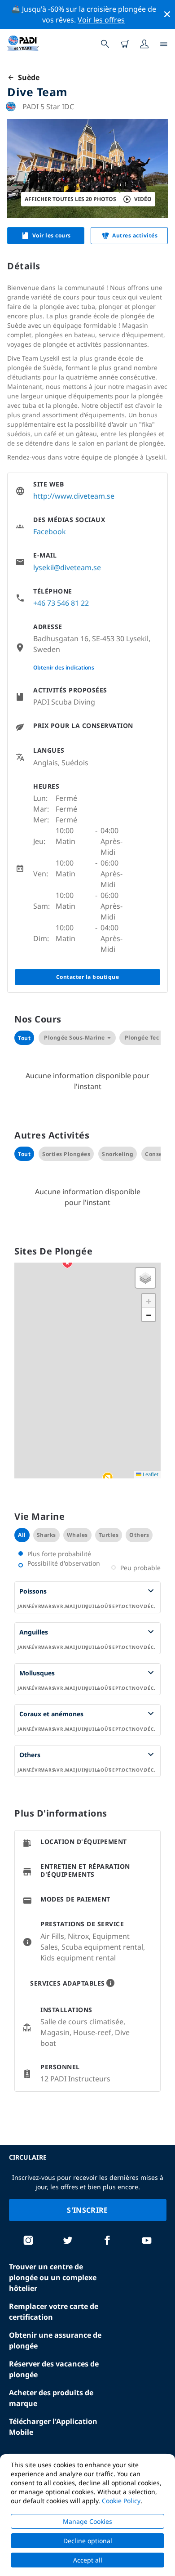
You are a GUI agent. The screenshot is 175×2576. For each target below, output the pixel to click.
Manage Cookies (87, 2521)
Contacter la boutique (88, 977)
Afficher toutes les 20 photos (70, 199)
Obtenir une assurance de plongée (55, 2340)
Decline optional (88, 2541)
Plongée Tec (142, 1038)
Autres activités (135, 235)
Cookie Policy (121, 2501)
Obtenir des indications (64, 667)
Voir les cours (52, 235)
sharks (46, 1535)
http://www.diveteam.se (74, 496)
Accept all (88, 2560)
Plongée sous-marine (74, 1038)
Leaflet (150, 1474)
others (139, 1535)
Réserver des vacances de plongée (54, 2369)
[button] (108, 1478)
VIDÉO (143, 199)
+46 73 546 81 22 (61, 603)
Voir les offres (101, 20)
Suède (27, 77)
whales (77, 1535)
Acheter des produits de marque (51, 2398)
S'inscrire (87, 2210)
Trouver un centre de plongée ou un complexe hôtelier (53, 2277)
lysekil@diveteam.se (67, 567)
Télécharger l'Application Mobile (53, 2427)
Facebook (50, 531)
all (22, 1535)
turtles (109, 1535)
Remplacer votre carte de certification (54, 2312)
